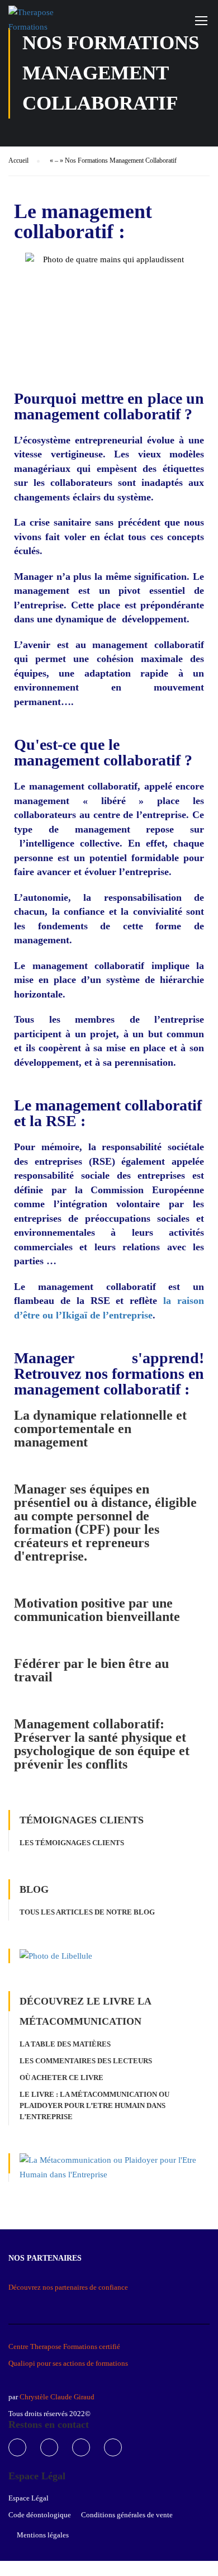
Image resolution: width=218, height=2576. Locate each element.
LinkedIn (81, 2447)
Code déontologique (40, 2515)
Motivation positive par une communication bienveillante (97, 1610)
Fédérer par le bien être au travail (91, 1670)
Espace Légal (29, 2498)
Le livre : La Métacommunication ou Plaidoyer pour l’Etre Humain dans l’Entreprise (94, 2105)
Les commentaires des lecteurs (86, 2061)
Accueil (18, 160)
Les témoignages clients (72, 1843)
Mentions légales (43, 2535)
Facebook (17, 2447)
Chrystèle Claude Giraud (56, 2397)
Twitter (49, 2447)
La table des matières (65, 2044)
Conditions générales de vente (127, 2515)
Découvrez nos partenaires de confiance (68, 2287)
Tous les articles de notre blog (87, 1912)
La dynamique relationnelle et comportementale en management (100, 1429)
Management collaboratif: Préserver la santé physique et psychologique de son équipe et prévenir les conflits (102, 1744)
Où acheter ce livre (61, 2078)
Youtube (113, 2447)
